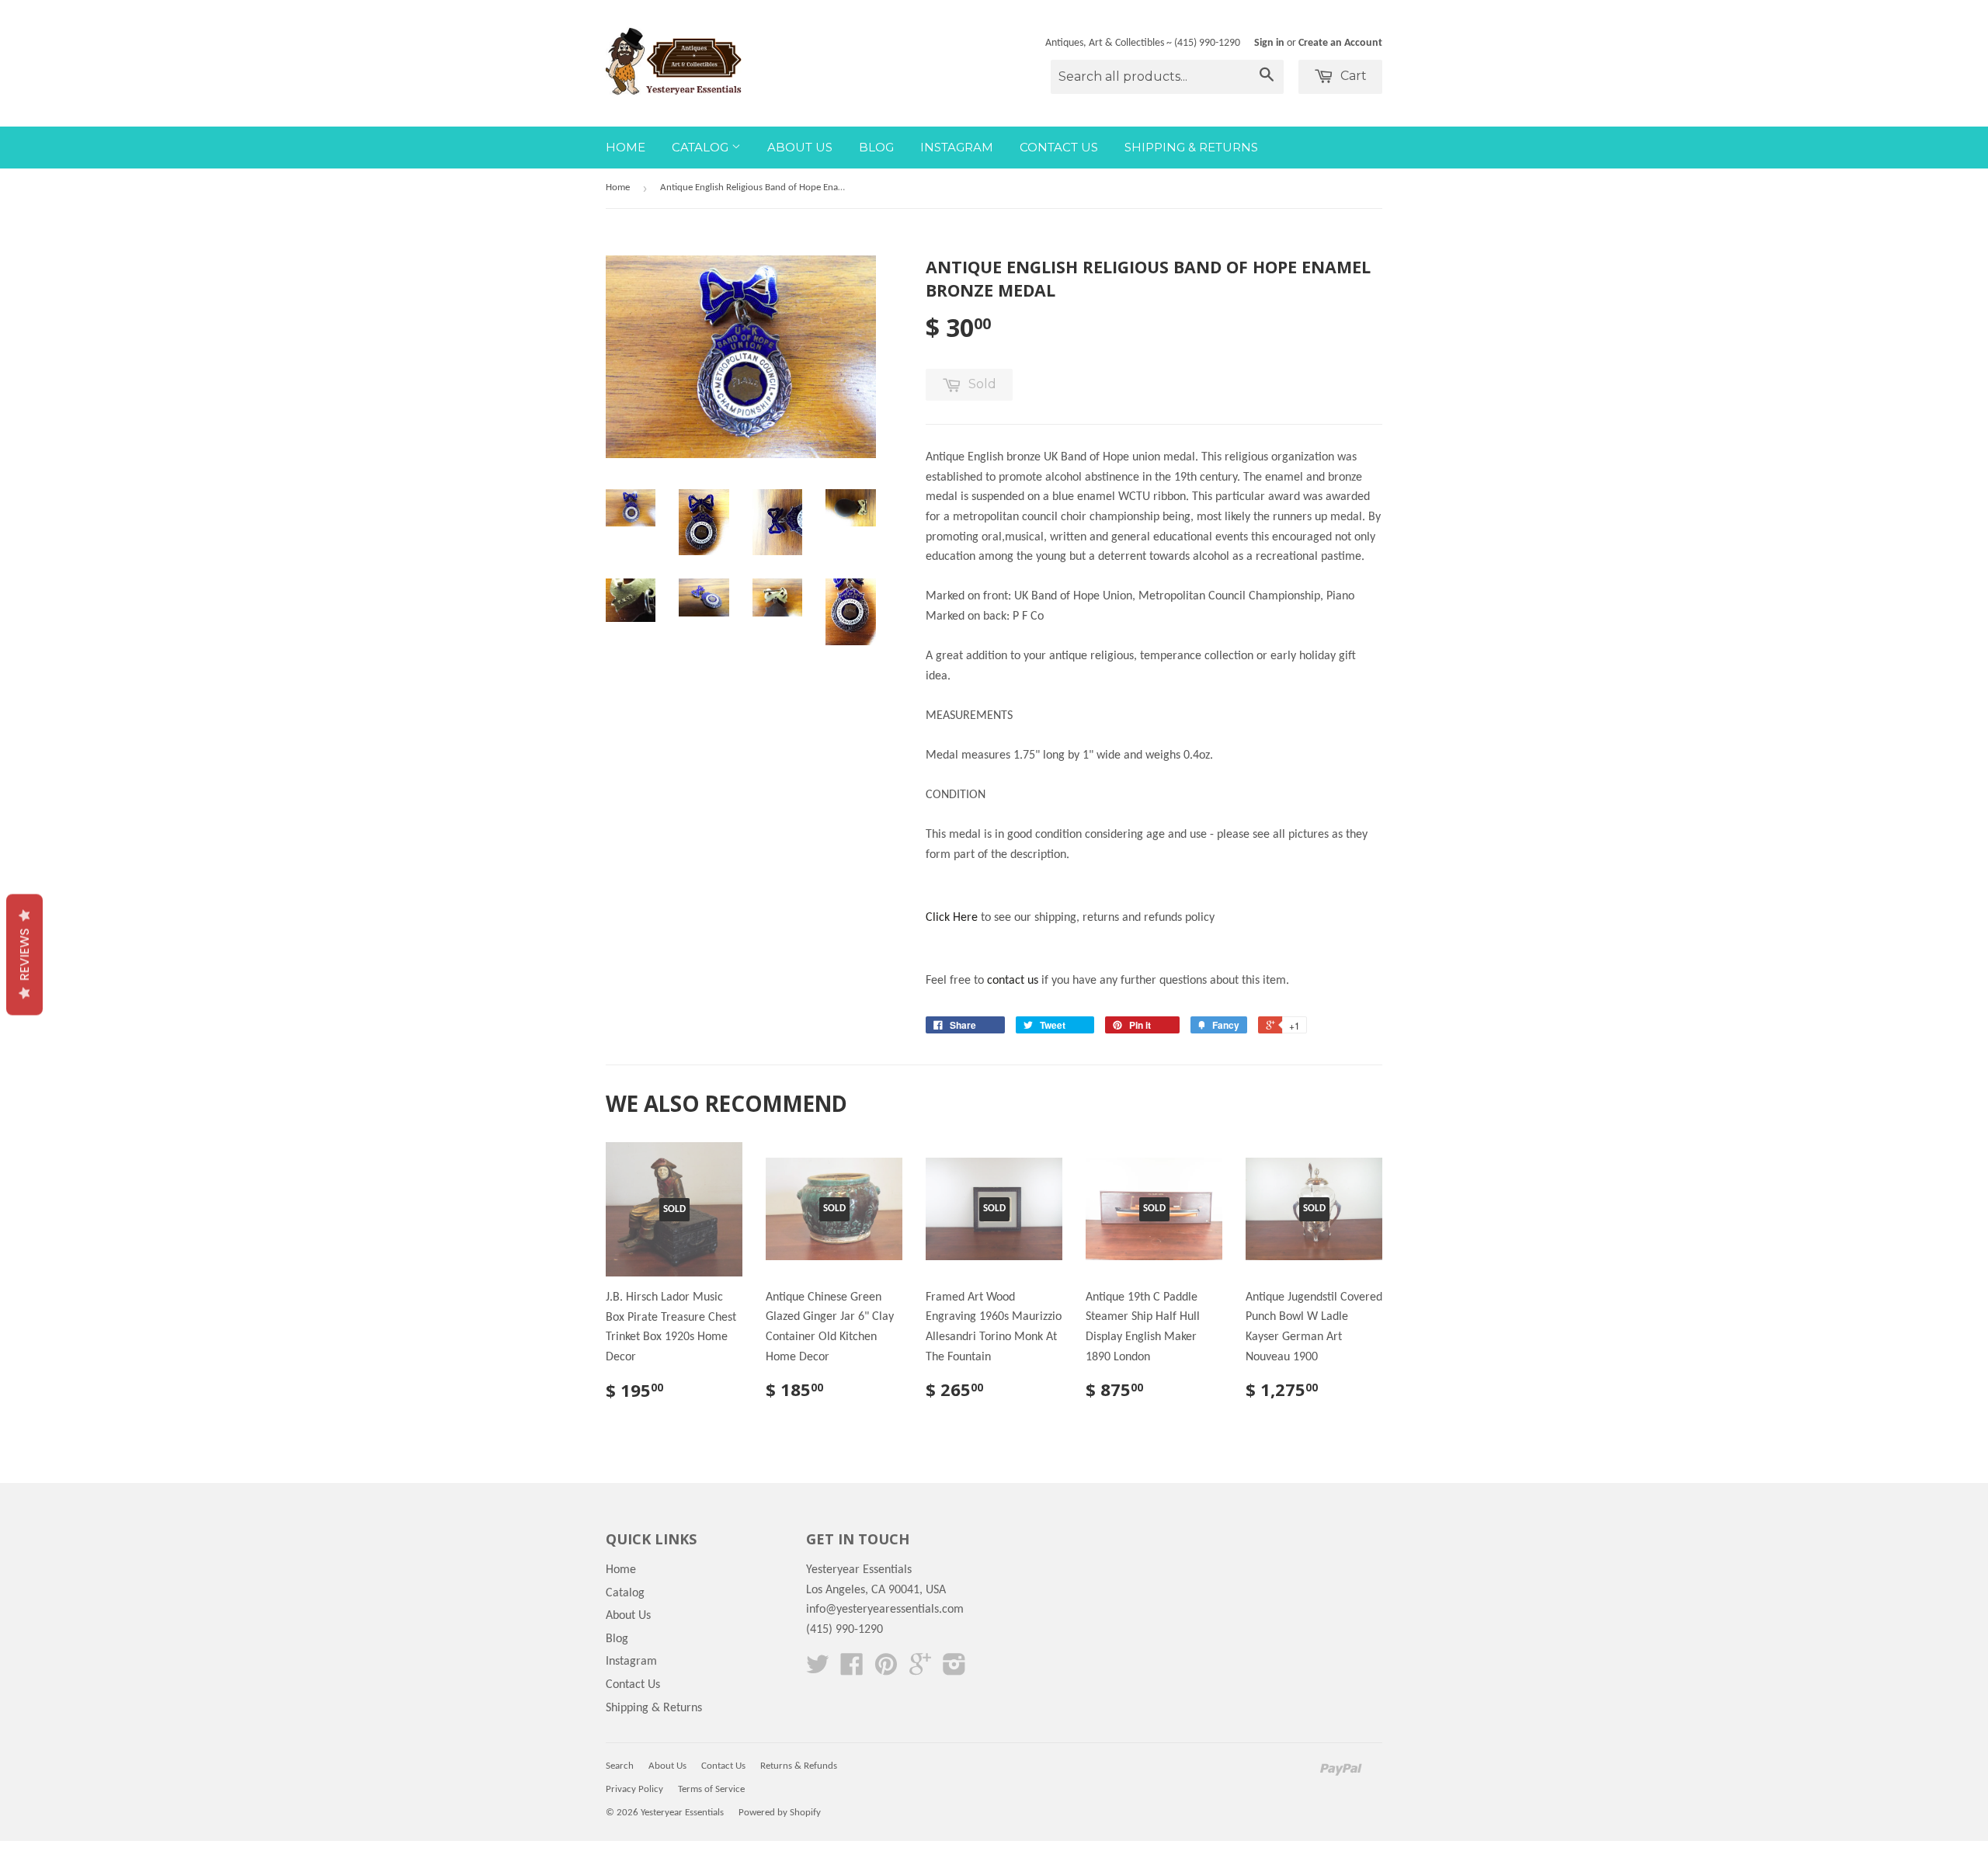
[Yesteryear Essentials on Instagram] (954, 1670)
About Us (800, 147)
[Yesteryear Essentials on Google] (920, 1670)
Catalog (702, 147)
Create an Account (1340, 43)
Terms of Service (711, 1789)
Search (620, 1766)
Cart (1352, 76)
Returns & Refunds (799, 1766)
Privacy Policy (634, 1789)
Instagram (957, 147)
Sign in (1269, 43)
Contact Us (1059, 147)
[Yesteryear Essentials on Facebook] (852, 1670)
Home (626, 147)
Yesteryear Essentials (682, 1813)
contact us (1013, 981)
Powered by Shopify (780, 1813)
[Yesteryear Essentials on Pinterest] (886, 1670)
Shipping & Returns (1191, 147)
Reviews (24, 954)
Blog (876, 147)
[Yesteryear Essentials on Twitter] (818, 1670)
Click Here (952, 918)
